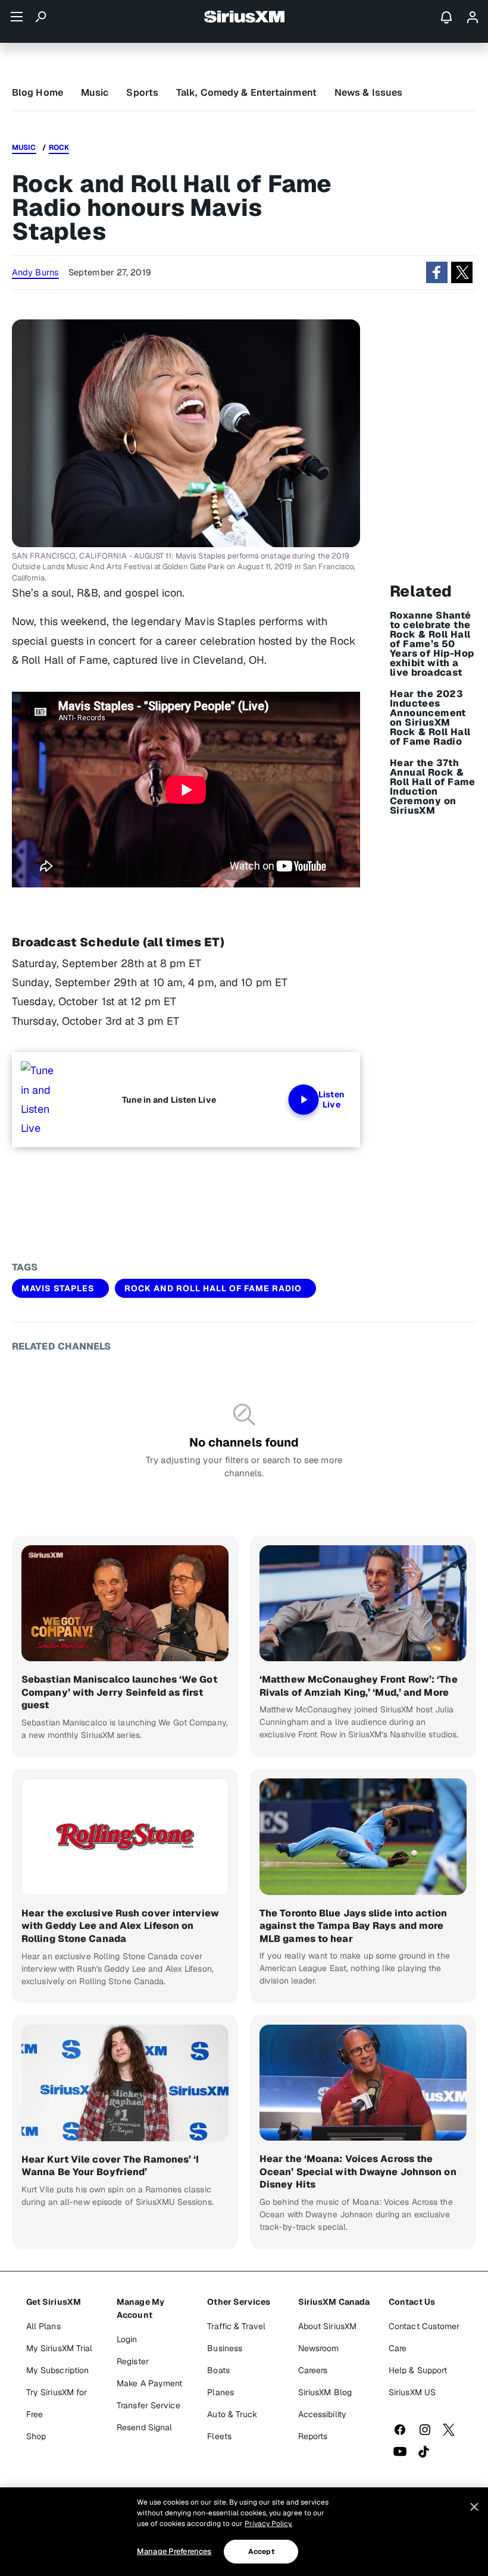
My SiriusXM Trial (60, 2348)
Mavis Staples (58, 1288)
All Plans (43, 2326)
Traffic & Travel (236, 2326)
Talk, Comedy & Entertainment (246, 92)
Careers (313, 2370)
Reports (313, 2436)
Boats (218, 2370)
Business (225, 2348)
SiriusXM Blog (325, 2392)
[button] (437, 272)
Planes (220, 2392)
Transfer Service (148, 2405)
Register (133, 2361)
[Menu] (17, 17)
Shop (36, 2436)
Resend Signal (144, 2427)
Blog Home (37, 92)
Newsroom (319, 2348)
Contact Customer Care (424, 2337)
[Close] (474, 2507)
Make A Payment (149, 2383)
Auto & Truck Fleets (232, 2425)
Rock (59, 148)
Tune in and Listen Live (169, 1100)
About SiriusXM (327, 2326)
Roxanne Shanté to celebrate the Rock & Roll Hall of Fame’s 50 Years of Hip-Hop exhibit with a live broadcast (432, 644)
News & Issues (368, 92)
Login (127, 2339)
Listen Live (331, 1100)
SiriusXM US (412, 2392)
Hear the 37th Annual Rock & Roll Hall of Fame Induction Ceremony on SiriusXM (433, 787)
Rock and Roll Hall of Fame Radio (213, 1288)
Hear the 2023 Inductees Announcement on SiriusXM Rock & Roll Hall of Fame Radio (430, 718)
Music (95, 92)
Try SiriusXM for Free (57, 2403)
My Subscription (58, 2370)
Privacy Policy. (268, 2524)
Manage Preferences (174, 2551)
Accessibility (322, 2414)
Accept (261, 2552)
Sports (142, 92)
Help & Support (418, 2370)
